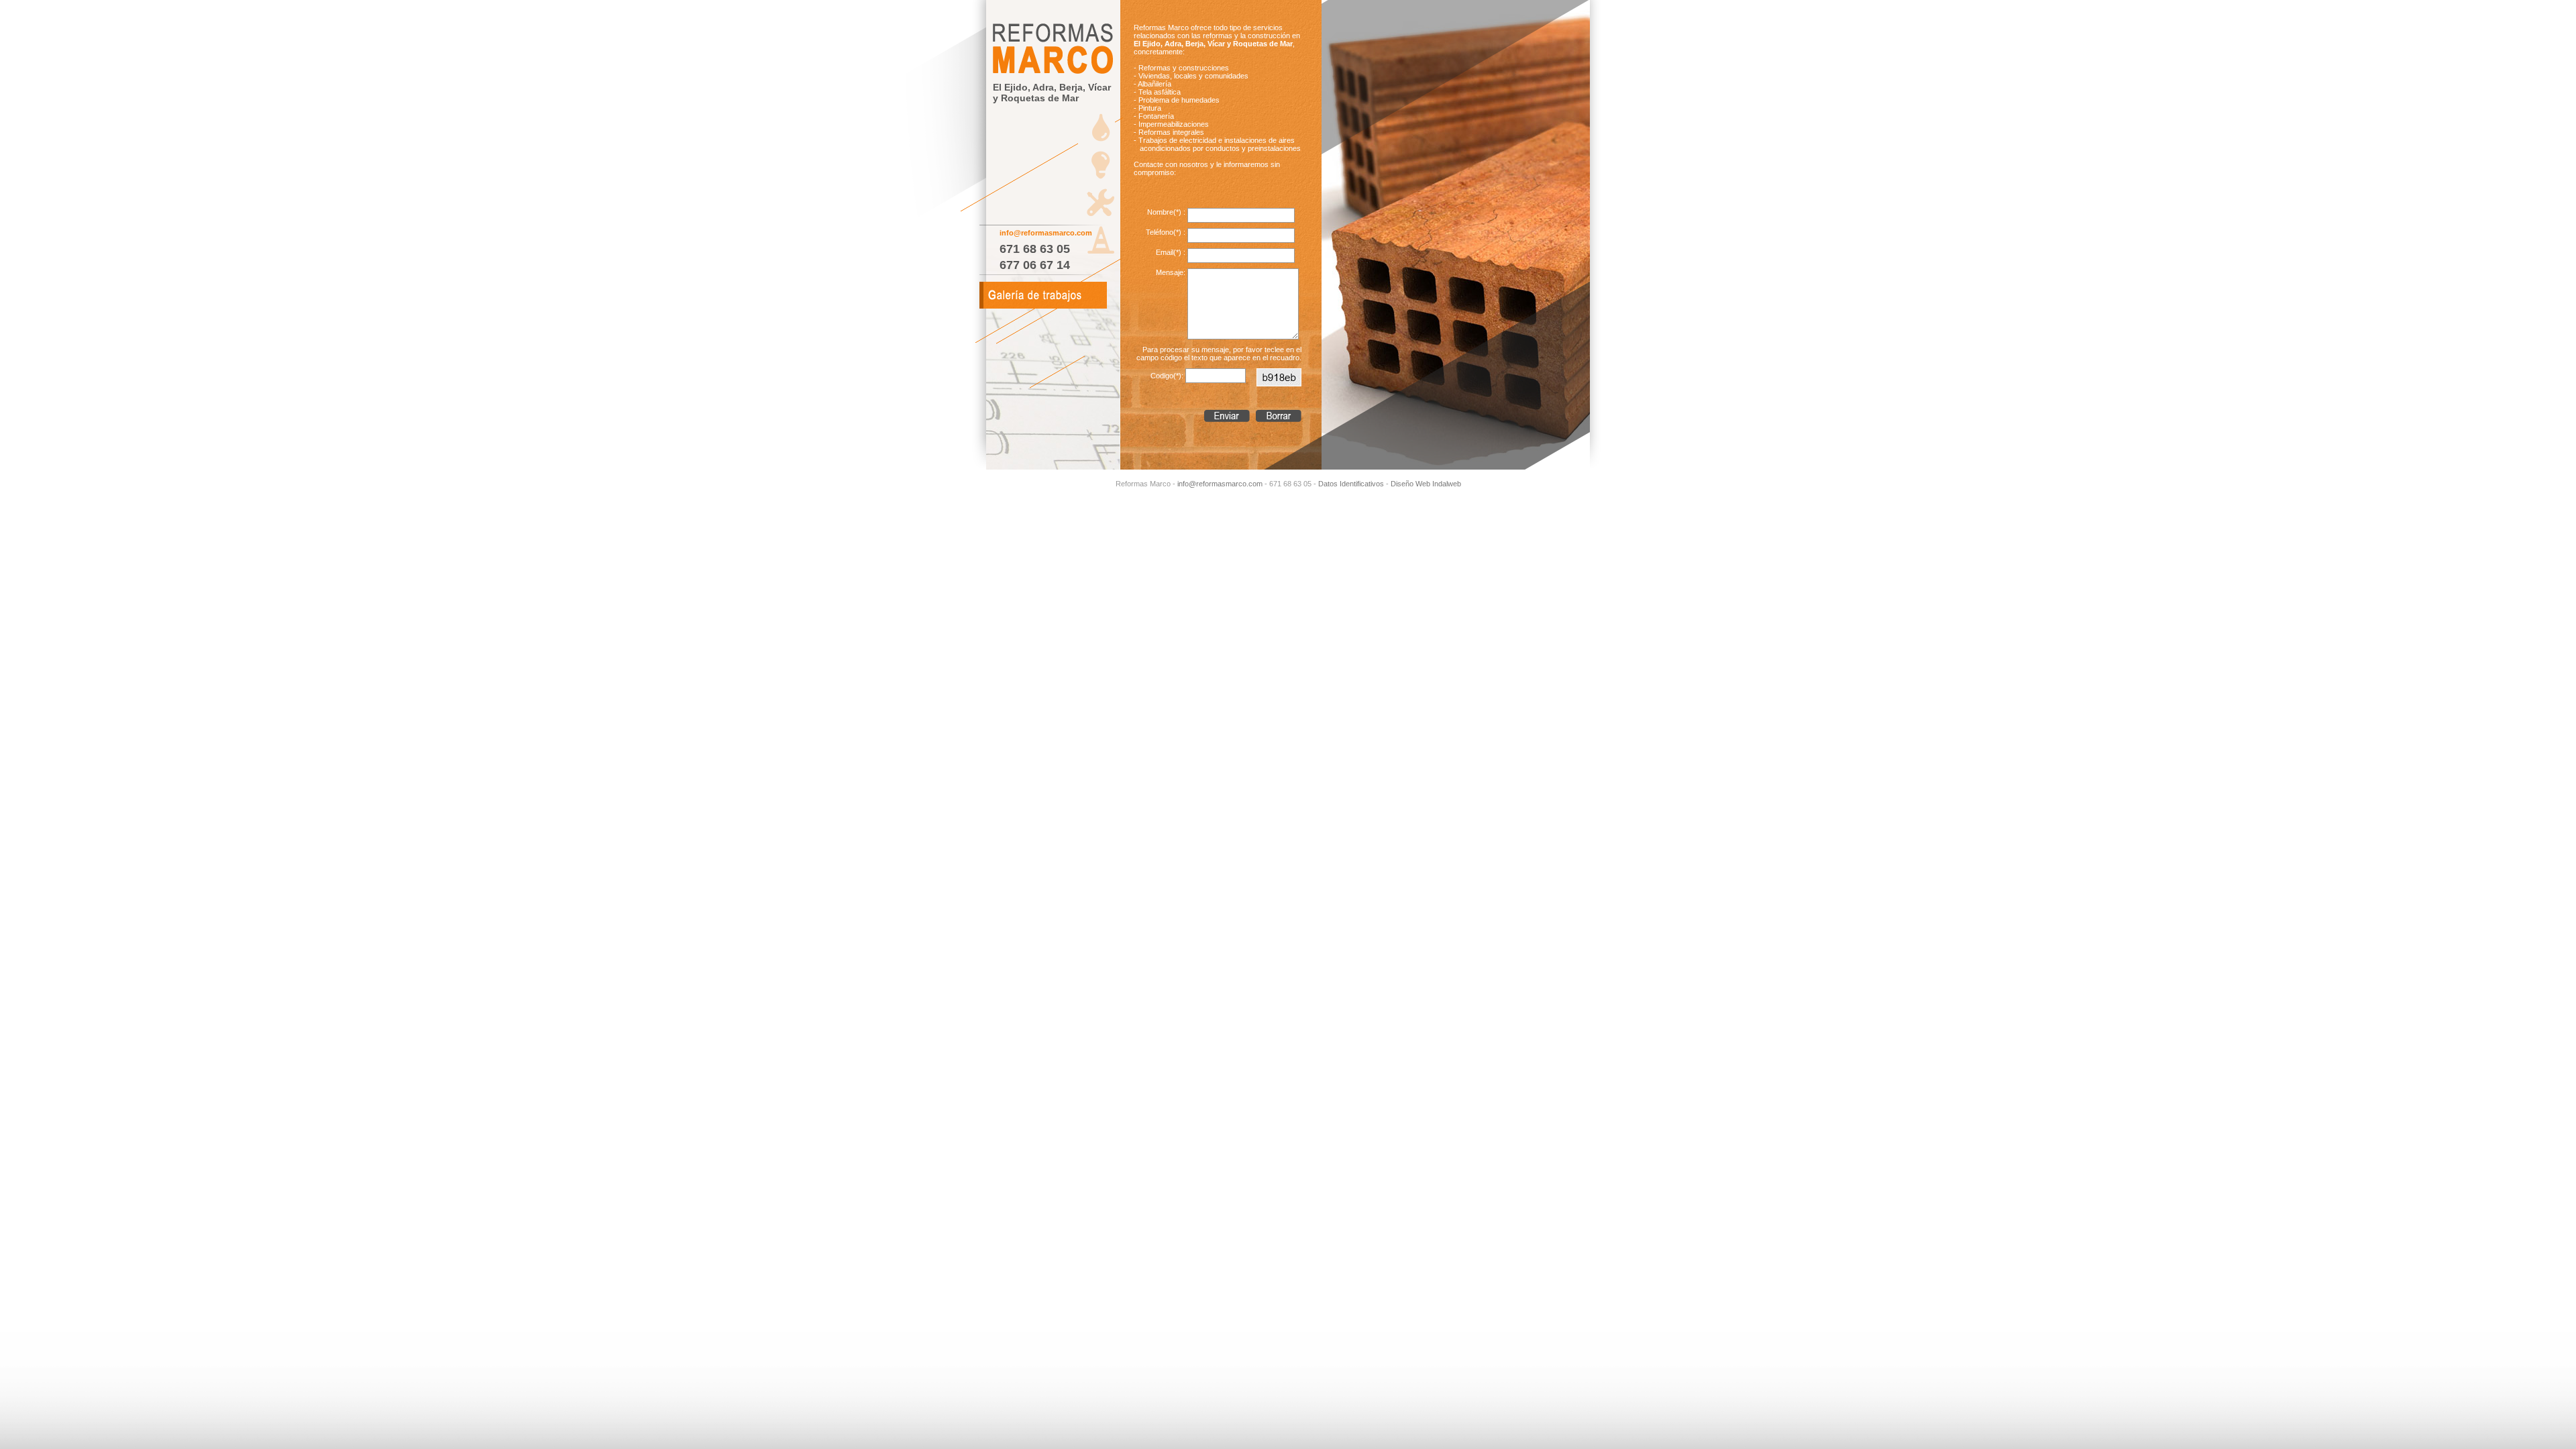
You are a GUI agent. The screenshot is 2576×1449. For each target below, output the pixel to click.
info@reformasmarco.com (1046, 233)
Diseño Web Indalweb (1426, 484)
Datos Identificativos (1351, 484)
